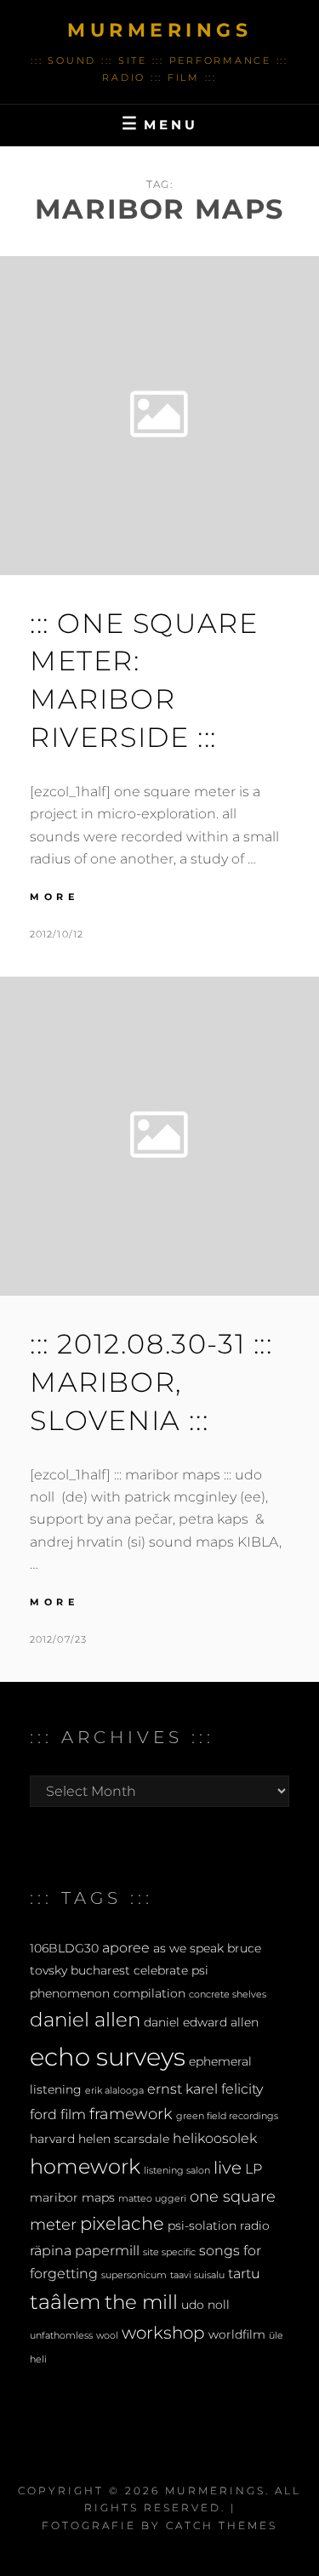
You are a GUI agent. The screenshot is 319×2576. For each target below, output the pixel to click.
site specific (169, 2252)
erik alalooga (114, 2091)
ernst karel (182, 2089)
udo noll (205, 2305)
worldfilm (237, 2334)
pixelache (122, 2223)
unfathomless (61, 2336)
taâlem (66, 2302)
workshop (163, 2333)
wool (107, 2336)
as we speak (188, 1948)
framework (131, 2114)
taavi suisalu (197, 2275)
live (228, 2168)
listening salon (177, 2171)
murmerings (159, 30)
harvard (52, 2139)
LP (253, 2169)
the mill (141, 2302)
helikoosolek (215, 2138)
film (73, 2114)
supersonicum (134, 2275)
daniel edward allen (201, 2022)
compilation (149, 1993)
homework (85, 2166)
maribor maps (72, 2197)
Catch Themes (222, 2525)
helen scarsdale (124, 2139)
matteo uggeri (152, 2199)
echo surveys (108, 2057)
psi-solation (202, 2226)
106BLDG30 (64, 1948)
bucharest (100, 1970)
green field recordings (227, 2116)
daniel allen (85, 2020)
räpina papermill (85, 2250)
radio (255, 2226)
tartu (244, 2273)
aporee (126, 1947)
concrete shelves (228, 1995)
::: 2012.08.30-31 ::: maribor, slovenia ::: (151, 1382)
